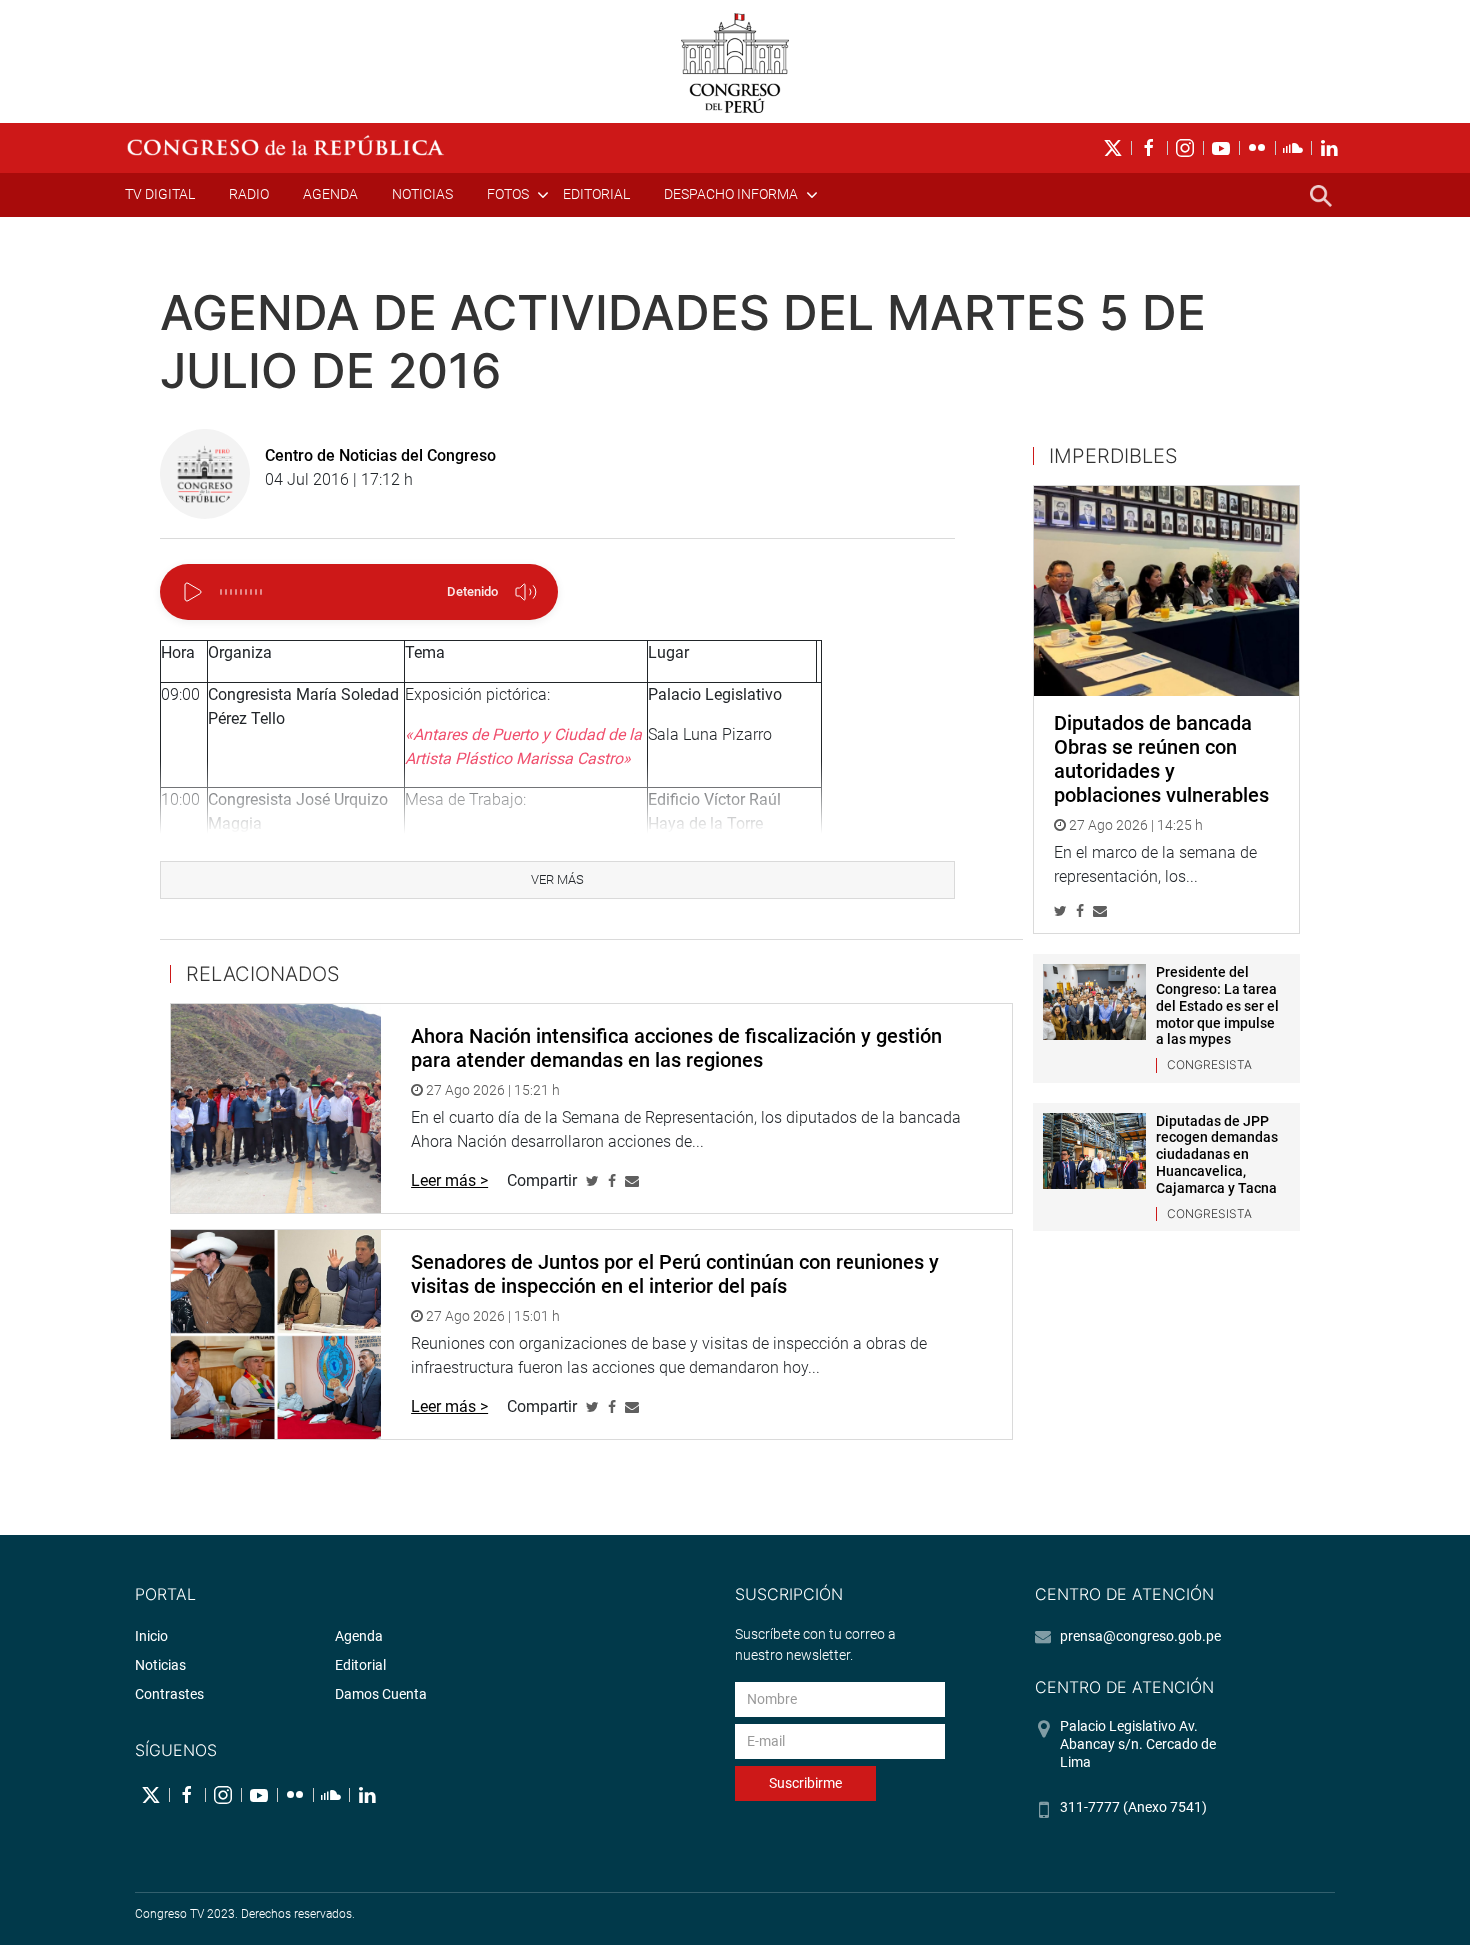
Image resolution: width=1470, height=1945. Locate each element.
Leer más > (449, 1180)
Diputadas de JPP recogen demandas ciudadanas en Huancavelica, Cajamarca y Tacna (1217, 1154)
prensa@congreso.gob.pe (1140, 1636)
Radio (249, 194)
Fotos (508, 194)
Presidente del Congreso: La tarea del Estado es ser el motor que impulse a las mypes (1217, 1005)
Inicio (151, 1636)
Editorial (596, 194)
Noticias (422, 194)
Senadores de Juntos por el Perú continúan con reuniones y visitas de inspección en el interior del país (675, 1274)
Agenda (330, 194)
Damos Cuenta (381, 1694)
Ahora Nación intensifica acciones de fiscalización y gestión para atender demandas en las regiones (676, 1048)
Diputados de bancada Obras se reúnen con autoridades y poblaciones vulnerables (1161, 759)
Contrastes (169, 1694)
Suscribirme (805, 1783)
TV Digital (160, 194)
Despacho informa (731, 194)
